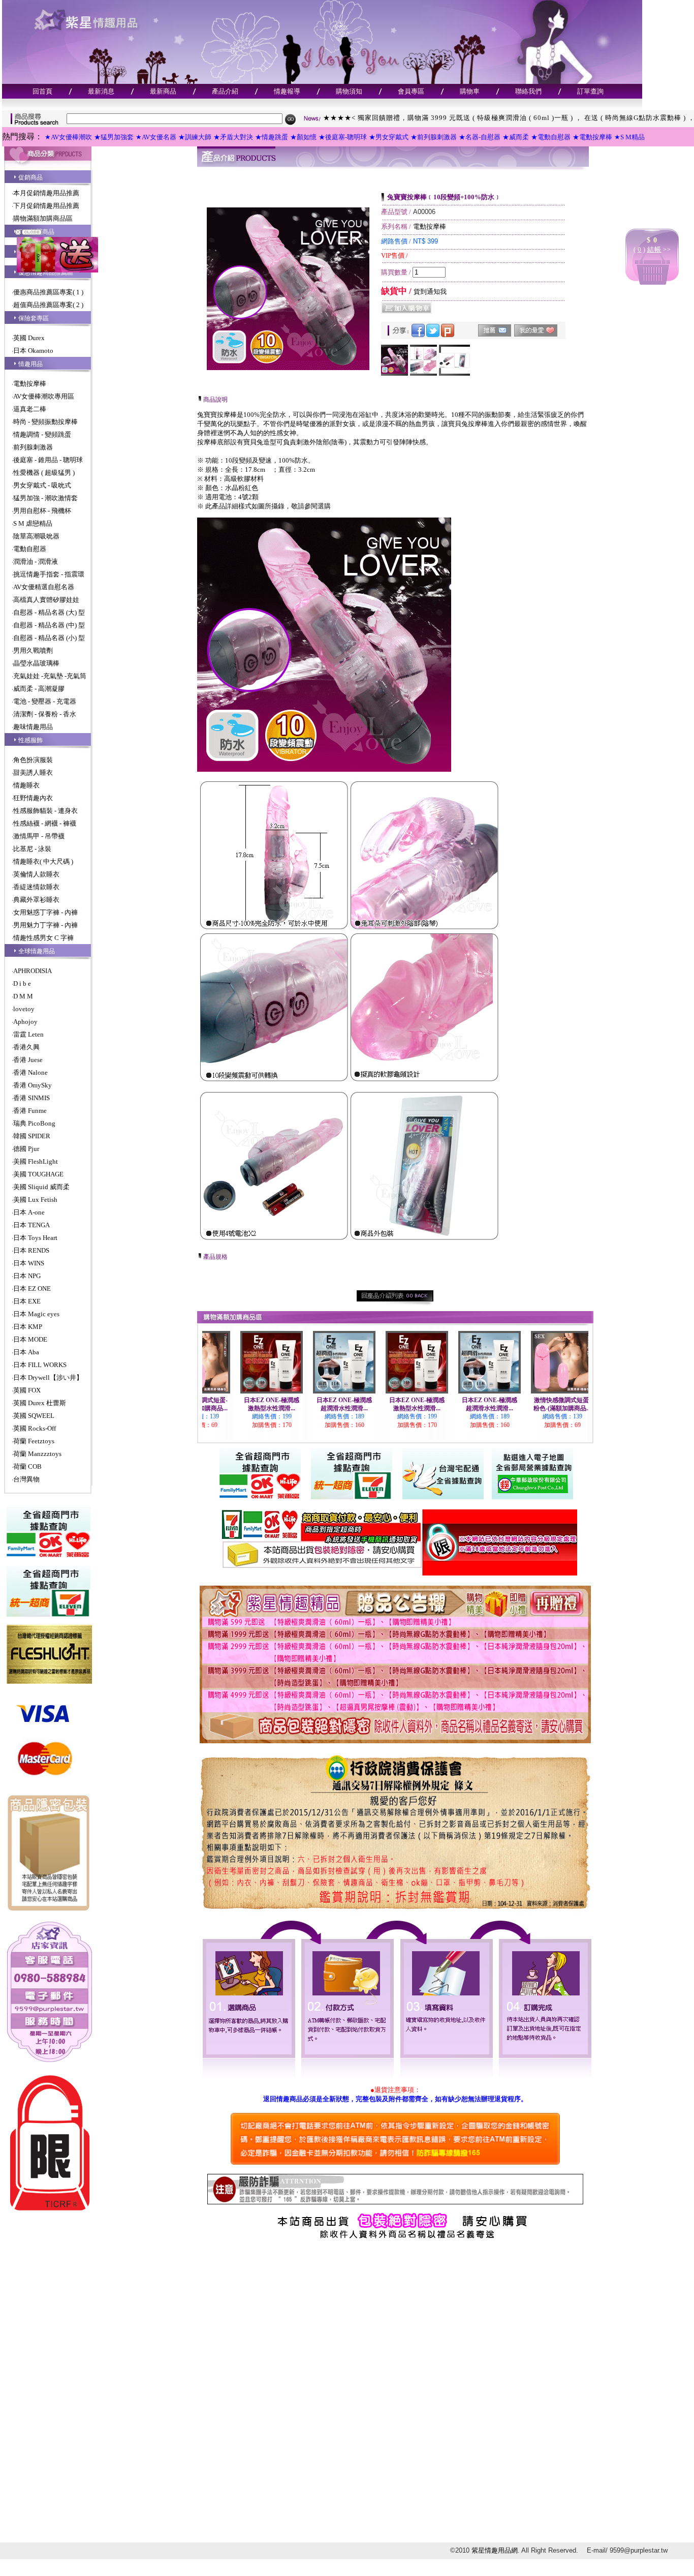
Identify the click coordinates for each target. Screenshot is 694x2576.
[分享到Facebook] (418, 335)
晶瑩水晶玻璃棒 (36, 663)
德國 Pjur (26, 1149)
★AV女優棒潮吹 (68, 137)
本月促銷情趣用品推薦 (46, 193)
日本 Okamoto (33, 351)
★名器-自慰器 (480, 137)
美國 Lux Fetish (35, 1200)
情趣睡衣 (26, 785)
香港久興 (26, 1047)
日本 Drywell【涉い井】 (48, 1377)
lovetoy (24, 1009)
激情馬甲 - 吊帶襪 (39, 836)
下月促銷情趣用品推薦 (46, 206)
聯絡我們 (528, 91)
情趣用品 (30, 364)
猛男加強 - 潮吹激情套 (45, 498)
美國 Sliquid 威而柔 (41, 1187)
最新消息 (101, 91)
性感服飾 (30, 740)
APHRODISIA (33, 971)
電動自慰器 (30, 549)
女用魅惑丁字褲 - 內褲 (45, 912)
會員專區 (411, 91)
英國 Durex (29, 338)
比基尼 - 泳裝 (32, 849)
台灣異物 (26, 1479)
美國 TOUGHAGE (38, 1174)
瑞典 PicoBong (34, 1123)
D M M (23, 996)
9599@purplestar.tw (639, 2550)
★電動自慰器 (551, 137)
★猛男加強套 (114, 137)
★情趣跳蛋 (272, 137)
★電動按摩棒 (592, 137)
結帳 (654, 249)
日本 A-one (29, 1212)
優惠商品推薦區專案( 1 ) (48, 292)
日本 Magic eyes (36, 1314)
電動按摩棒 (30, 384)
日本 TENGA (31, 1225)
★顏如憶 (303, 137)
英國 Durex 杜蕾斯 (40, 1403)
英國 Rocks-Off (35, 1428)
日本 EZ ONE (32, 1289)
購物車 (470, 91)
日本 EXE (27, 1301)
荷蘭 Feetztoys (34, 1441)
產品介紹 (225, 91)
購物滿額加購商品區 (43, 218)
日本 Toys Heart (35, 1238)
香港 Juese (28, 1060)
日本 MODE (30, 1339)
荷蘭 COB (27, 1466)
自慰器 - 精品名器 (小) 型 (49, 638)
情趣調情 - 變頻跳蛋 (42, 434)
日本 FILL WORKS (40, 1365)
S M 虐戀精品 (33, 523)
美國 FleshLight (36, 1161)
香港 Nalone (30, 1072)
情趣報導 (287, 91)
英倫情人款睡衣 (36, 874)
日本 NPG (27, 1276)
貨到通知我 (430, 292)
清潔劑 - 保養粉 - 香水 (45, 714)
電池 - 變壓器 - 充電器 (45, 701)
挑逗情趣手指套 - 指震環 (49, 574)
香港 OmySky (33, 1085)
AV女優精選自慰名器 (44, 587)
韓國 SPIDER (32, 1136)
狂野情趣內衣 (33, 798)
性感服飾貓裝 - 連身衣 (45, 811)
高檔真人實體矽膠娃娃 (46, 600)
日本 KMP (28, 1327)
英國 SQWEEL (34, 1416)
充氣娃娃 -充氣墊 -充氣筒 (50, 676)
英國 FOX (27, 1390)
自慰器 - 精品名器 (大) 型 (49, 612)
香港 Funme (30, 1111)
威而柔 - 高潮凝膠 (39, 689)
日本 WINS (29, 1263)
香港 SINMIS (31, 1098)
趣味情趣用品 (33, 727)
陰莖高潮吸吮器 (36, 536)
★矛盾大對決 (233, 137)
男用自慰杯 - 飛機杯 (42, 511)
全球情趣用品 (37, 951)
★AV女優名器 (156, 137)
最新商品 (163, 91)
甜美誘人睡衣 (33, 772)
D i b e (22, 983)
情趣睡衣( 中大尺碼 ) (43, 861)
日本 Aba (26, 1352)
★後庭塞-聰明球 (343, 137)
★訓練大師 (195, 137)
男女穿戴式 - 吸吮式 (42, 485)
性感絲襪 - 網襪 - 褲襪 (45, 823)
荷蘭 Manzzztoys (37, 1454)
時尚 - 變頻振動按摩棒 (45, 422)
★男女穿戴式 (389, 137)
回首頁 (42, 91)
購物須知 (349, 91)
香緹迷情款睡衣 (36, 887)
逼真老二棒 (30, 409)
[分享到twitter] (433, 335)
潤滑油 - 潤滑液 (36, 562)
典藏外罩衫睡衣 (36, 900)
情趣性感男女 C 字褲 (43, 938)
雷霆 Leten (28, 1034)
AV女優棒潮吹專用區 (44, 396)
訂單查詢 (590, 91)
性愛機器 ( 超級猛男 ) (44, 473)
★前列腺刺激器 (434, 137)
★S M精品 (629, 137)
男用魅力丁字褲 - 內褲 (45, 925)
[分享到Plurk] (448, 335)
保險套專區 (34, 318)
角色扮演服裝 (33, 760)
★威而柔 (516, 137)
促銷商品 (30, 177)
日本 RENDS (31, 1250)
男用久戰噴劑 (33, 650)
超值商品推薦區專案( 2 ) (48, 305)
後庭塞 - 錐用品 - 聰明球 (48, 460)
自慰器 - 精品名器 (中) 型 (49, 625)
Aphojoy (25, 1022)
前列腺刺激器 (33, 447)
